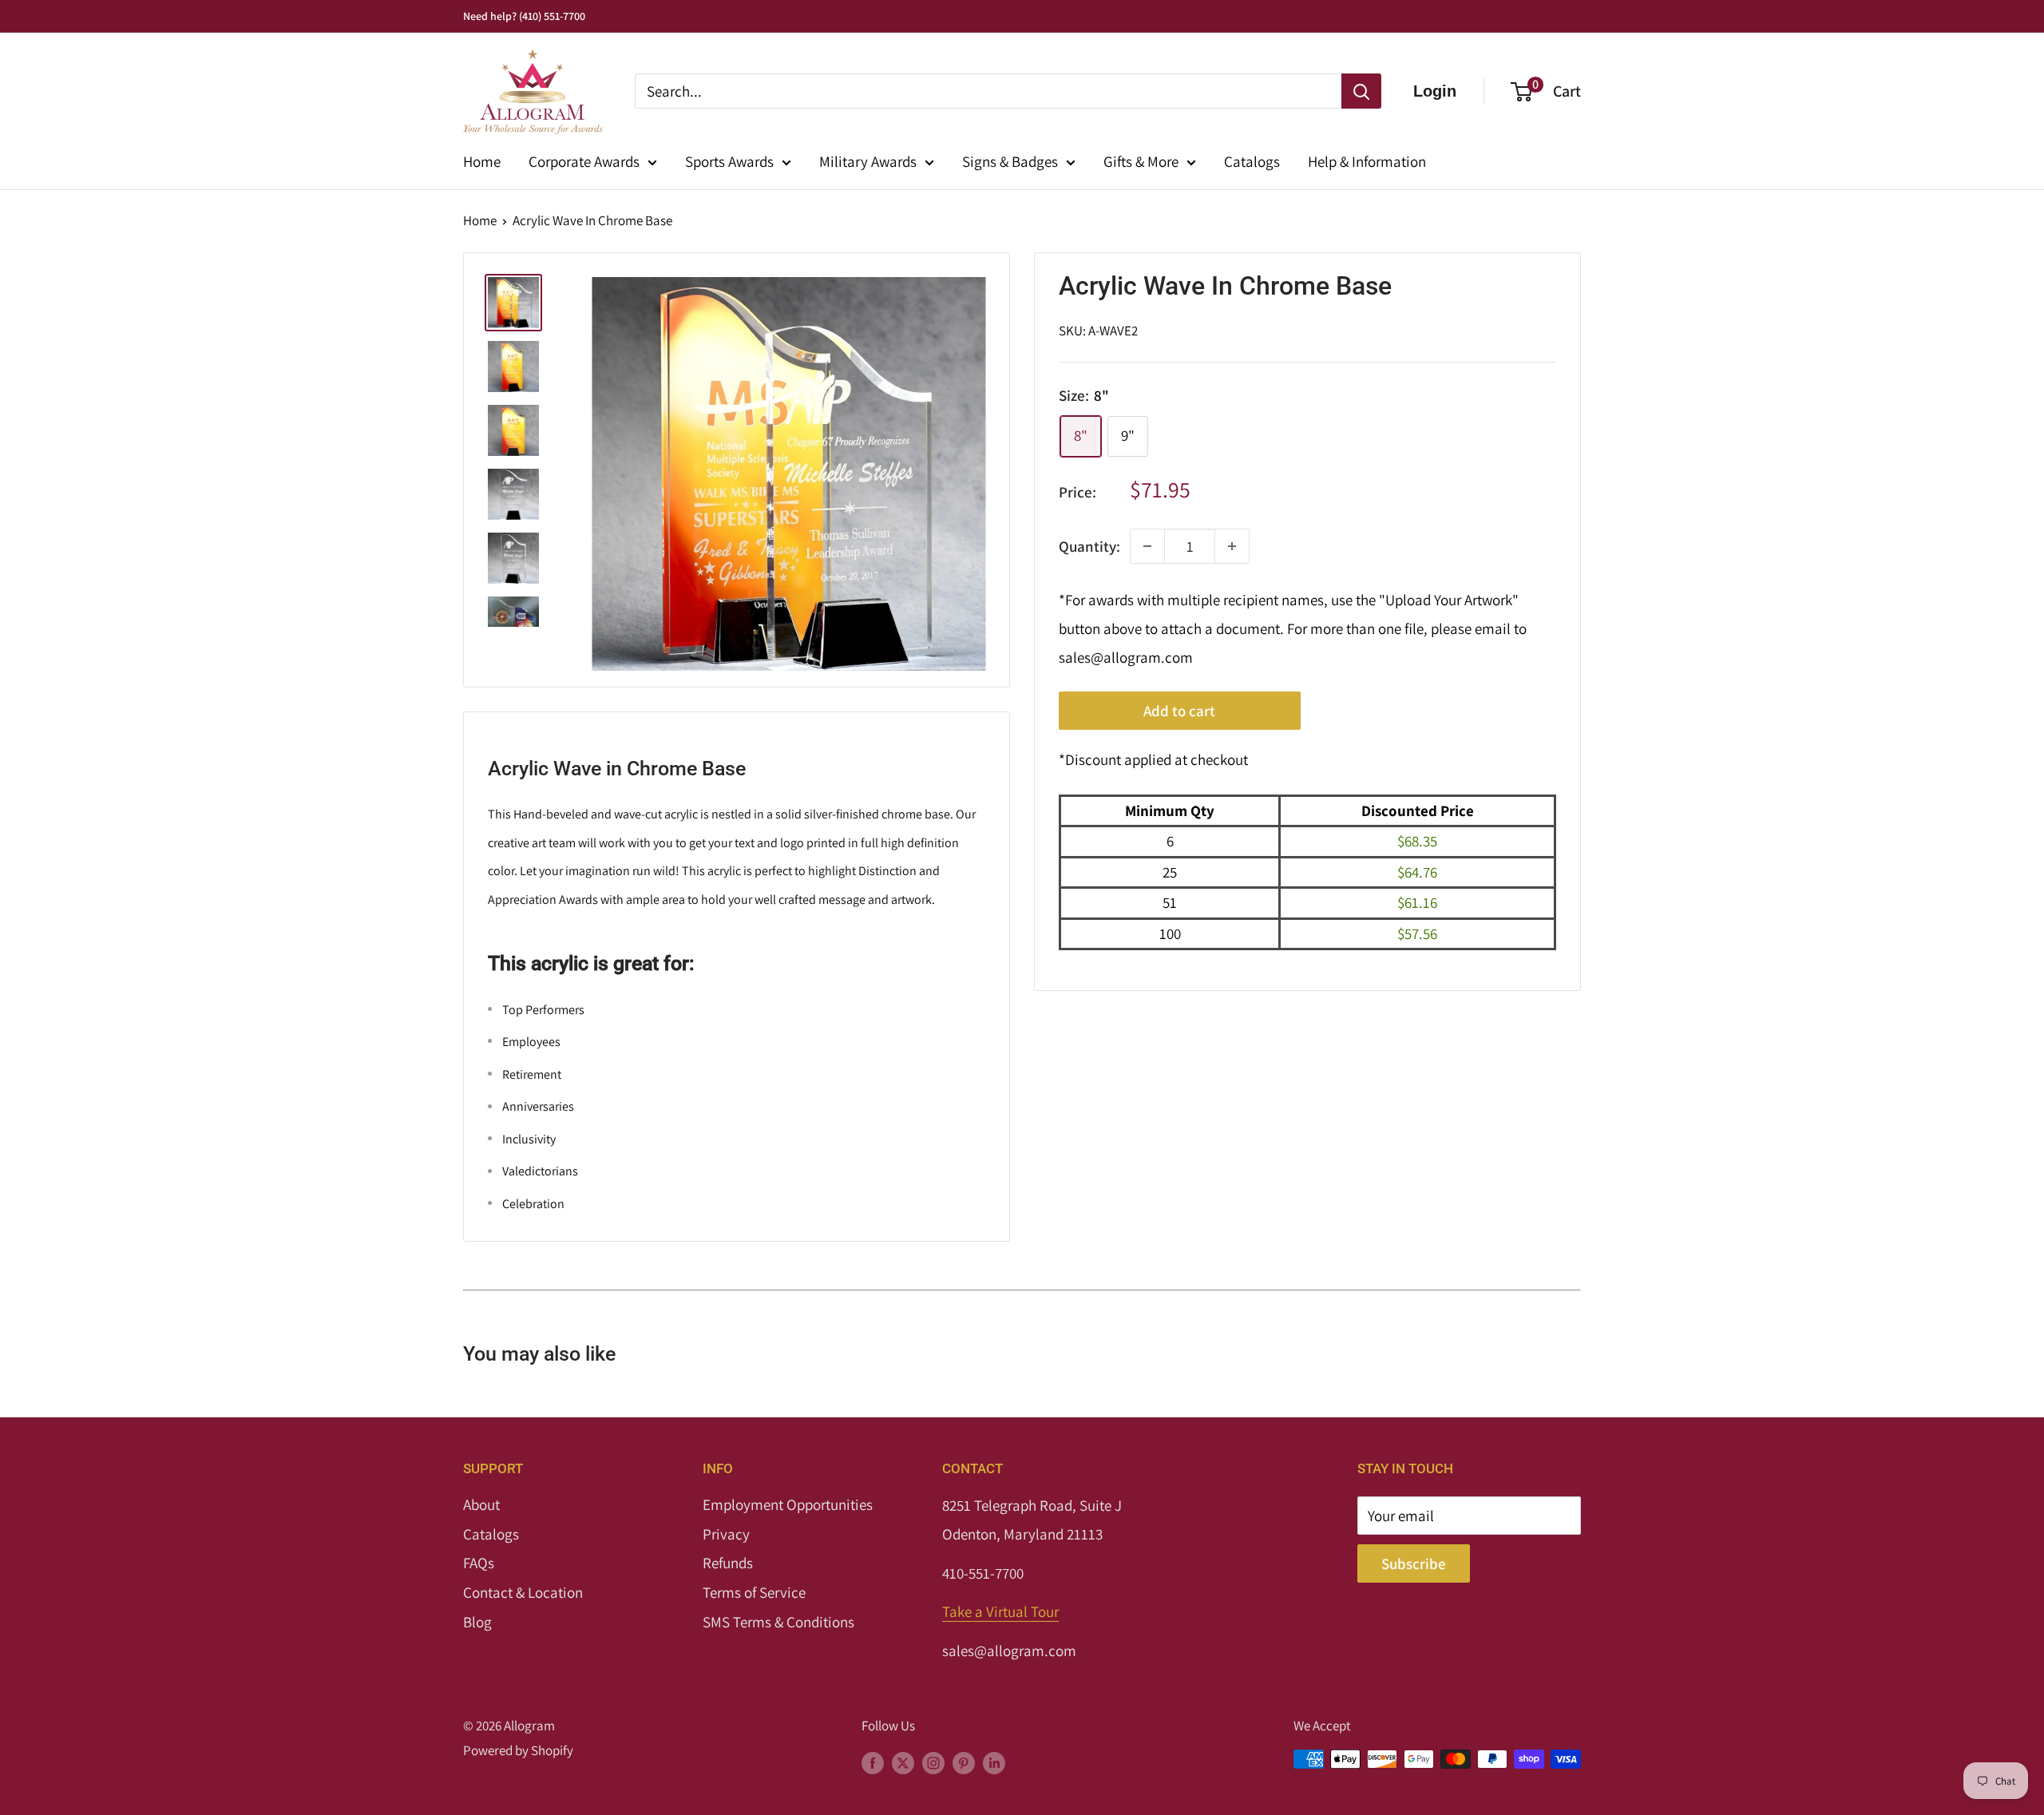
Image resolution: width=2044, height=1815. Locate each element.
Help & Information (1367, 161)
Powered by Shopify (518, 1750)
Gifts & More (1141, 161)
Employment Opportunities (788, 1504)
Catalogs (1252, 161)
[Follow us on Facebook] (873, 1762)
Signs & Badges (1010, 161)
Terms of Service (754, 1592)
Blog (477, 1622)
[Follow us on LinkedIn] (994, 1762)
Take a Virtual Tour (1000, 1611)
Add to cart (1179, 711)
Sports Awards (729, 161)
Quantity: (1089, 545)
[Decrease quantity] (1147, 546)
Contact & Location (523, 1592)
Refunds (728, 1563)
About (481, 1504)
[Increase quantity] (1232, 546)
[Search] (1361, 91)
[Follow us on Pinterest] (964, 1762)
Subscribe (1414, 1563)
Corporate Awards (584, 161)
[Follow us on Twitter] (903, 1762)
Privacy (726, 1534)
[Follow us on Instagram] (933, 1762)
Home (482, 161)
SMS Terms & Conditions (778, 1622)
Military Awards (868, 161)
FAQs (479, 1563)
